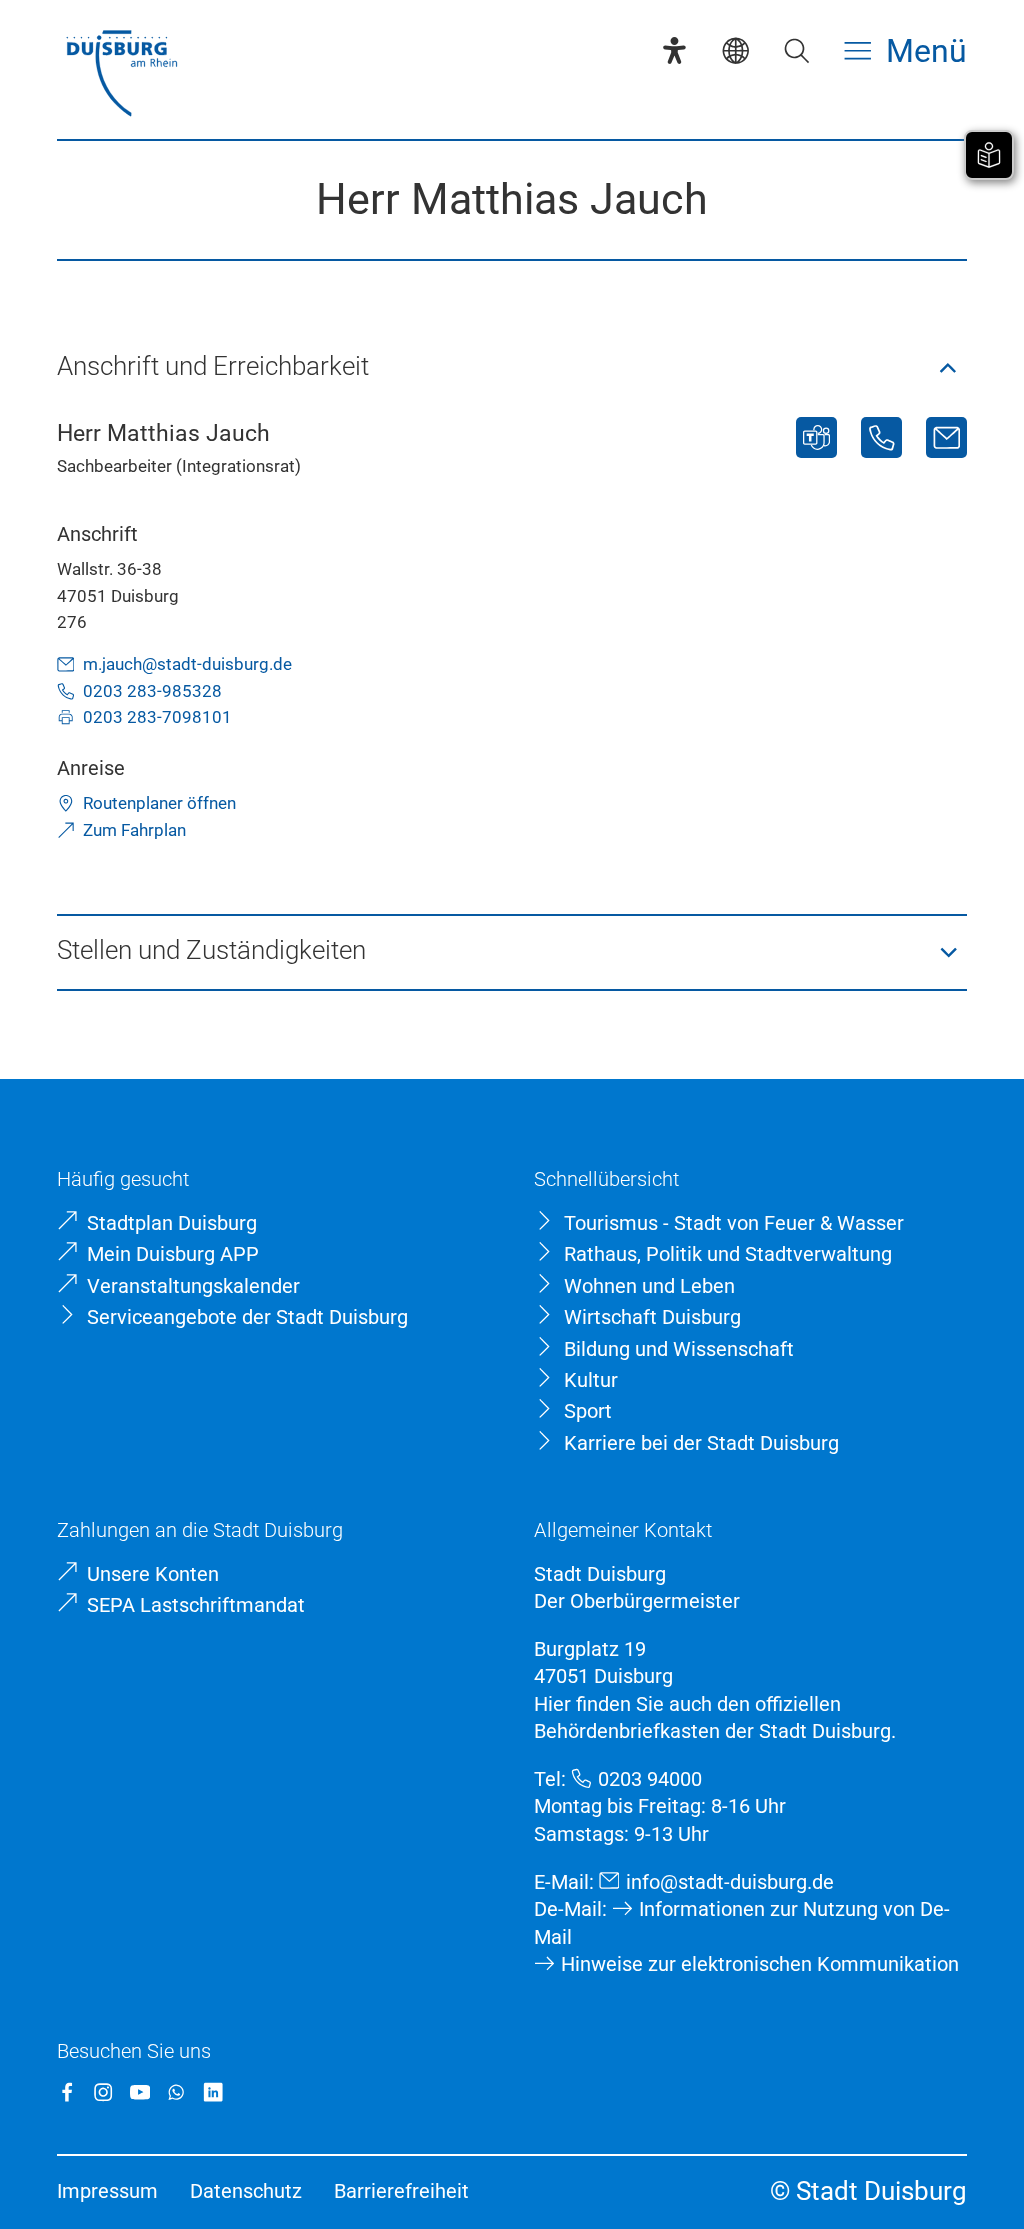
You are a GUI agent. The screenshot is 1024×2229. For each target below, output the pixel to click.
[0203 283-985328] (881, 437)
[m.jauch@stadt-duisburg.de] (946, 437)
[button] (512, 368)
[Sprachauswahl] (735, 50)
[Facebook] (67, 2092)
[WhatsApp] (176, 2092)
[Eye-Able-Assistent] (674, 50)
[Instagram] (103, 2092)
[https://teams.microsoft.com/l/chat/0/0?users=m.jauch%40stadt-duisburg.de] (816, 437)
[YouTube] (140, 2092)
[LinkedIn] (213, 2092)
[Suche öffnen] (796, 50)
